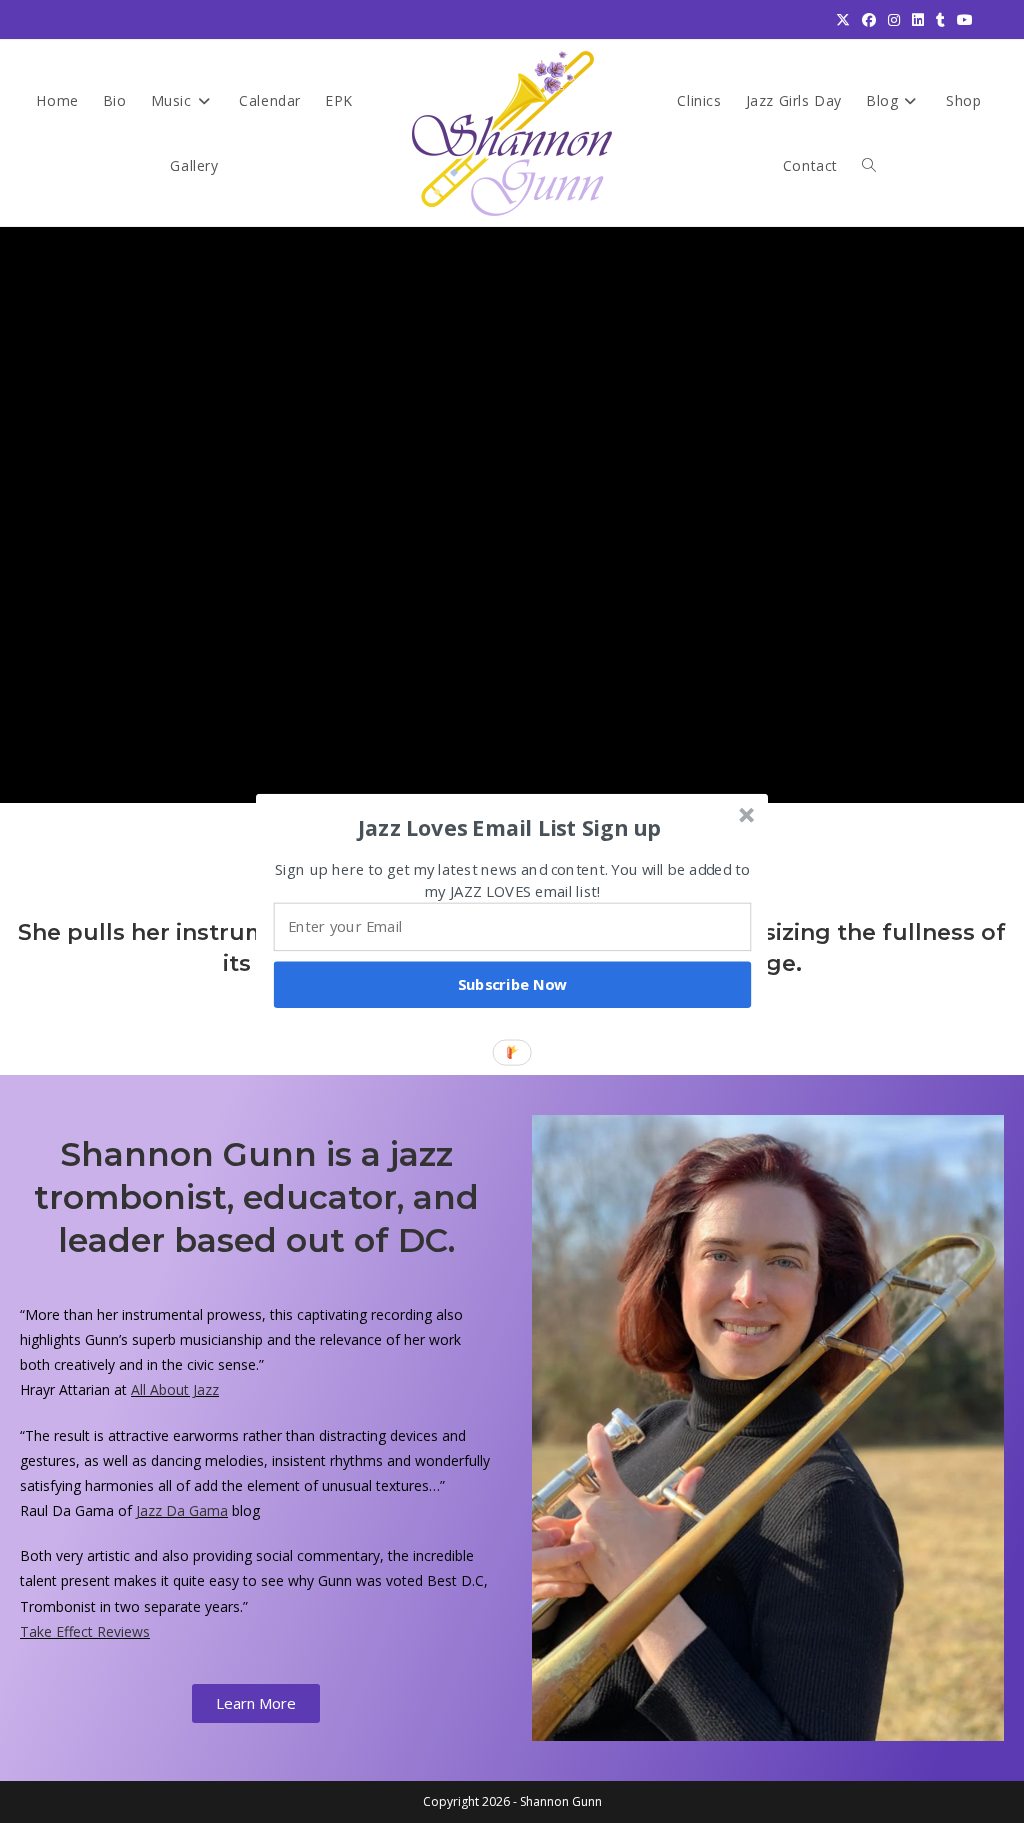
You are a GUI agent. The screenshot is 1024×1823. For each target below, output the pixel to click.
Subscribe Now (513, 984)
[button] (510, 827)
